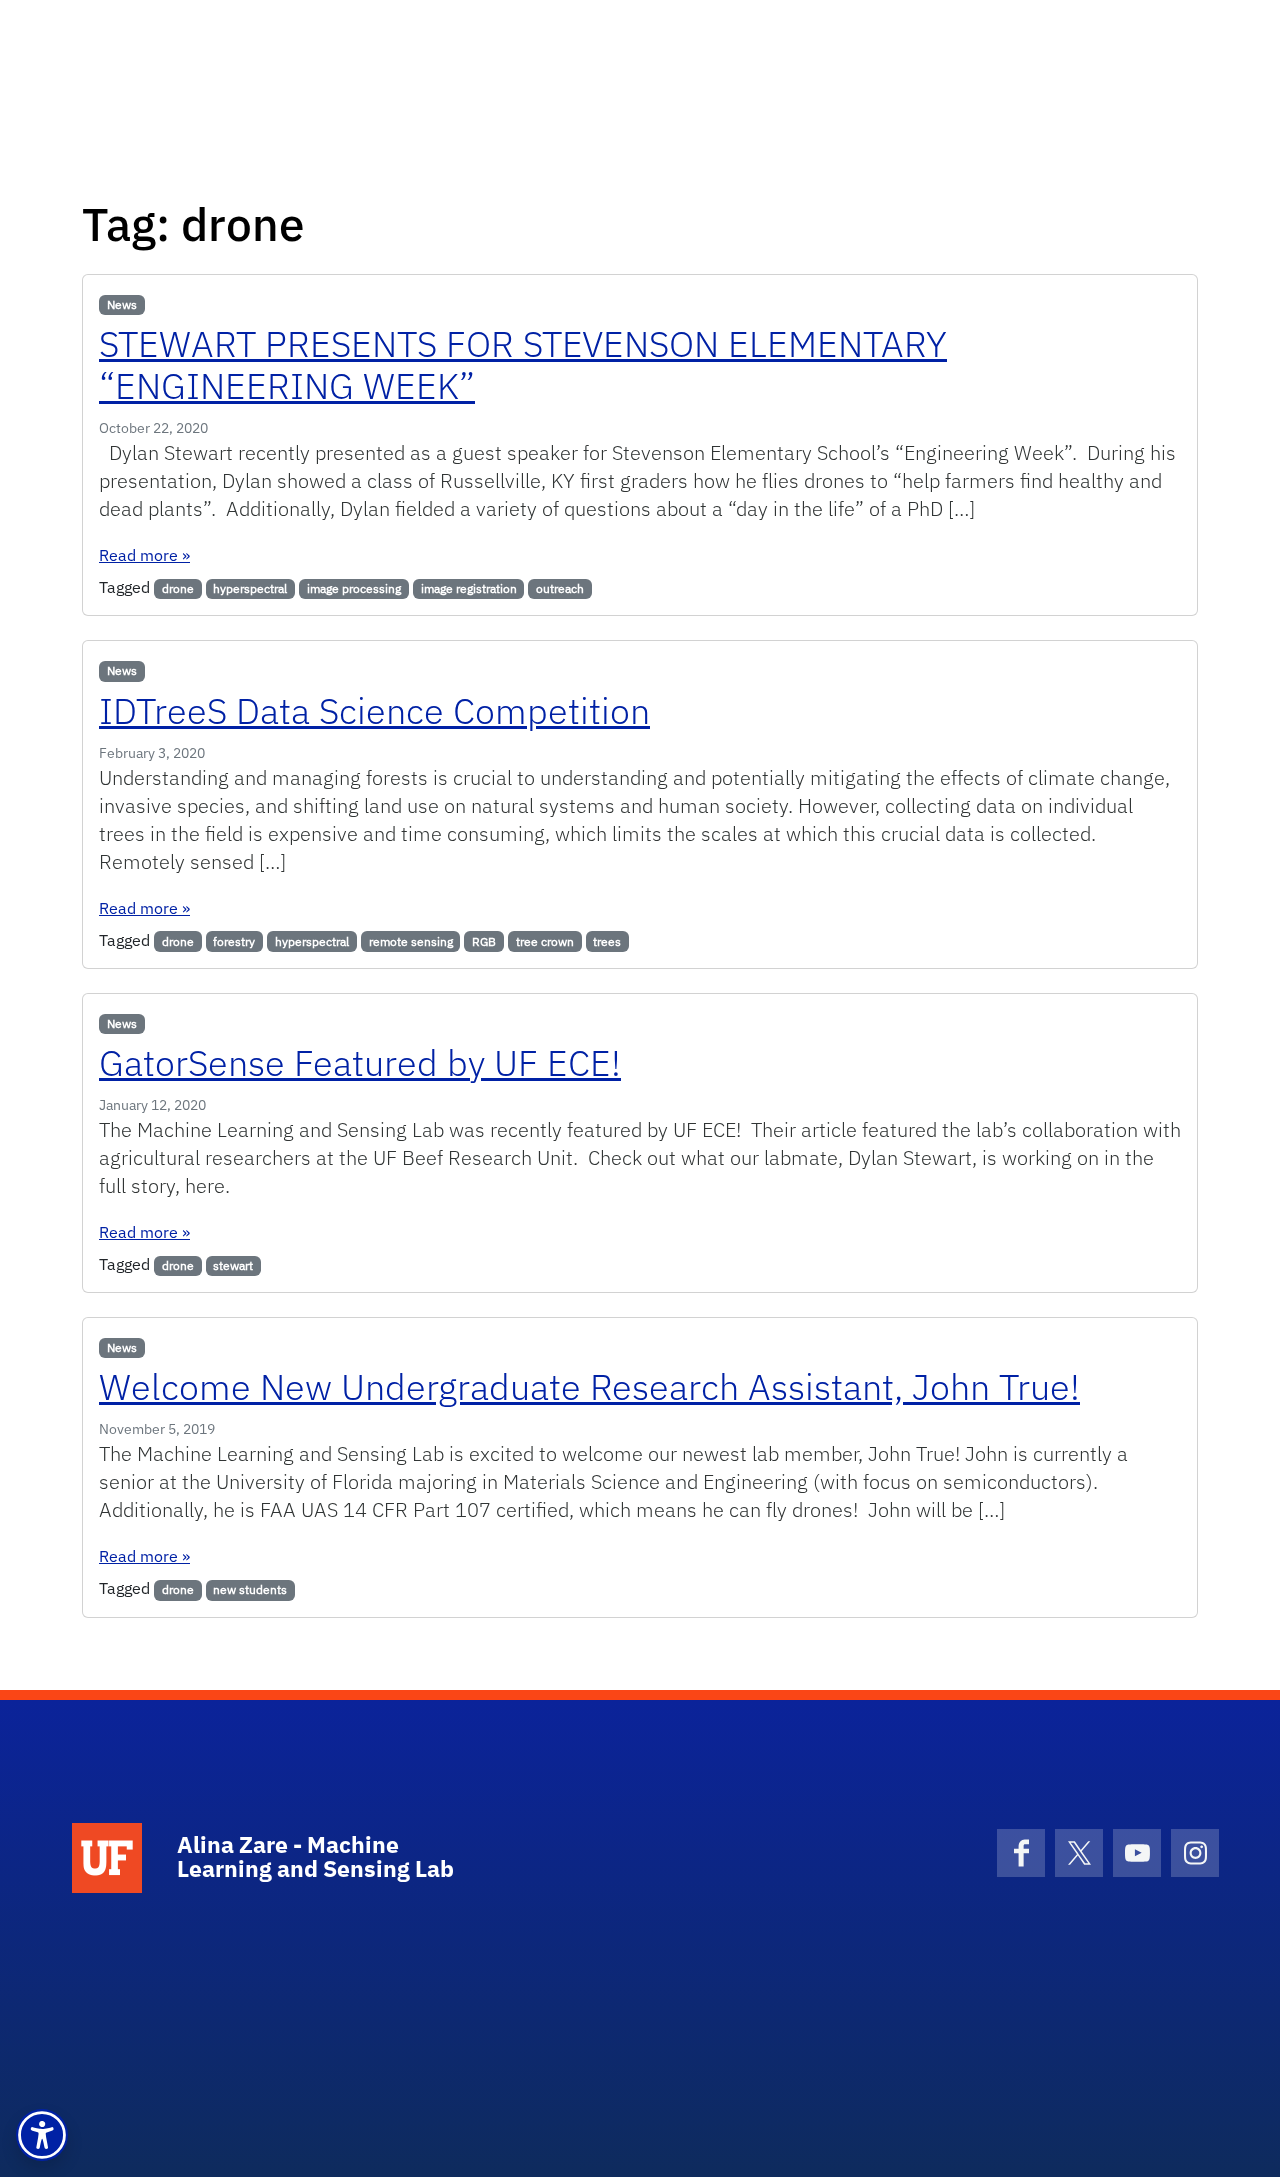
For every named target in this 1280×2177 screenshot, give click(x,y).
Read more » (144, 555)
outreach (560, 588)
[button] (42, 2135)
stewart (233, 1265)
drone (178, 588)
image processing (354, 588)
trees (607, 941)
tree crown (545, 941)
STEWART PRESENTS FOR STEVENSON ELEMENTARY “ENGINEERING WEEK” (523, 364)
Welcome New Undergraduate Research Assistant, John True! (589, 1386)
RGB (484, 941)
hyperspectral (250, 588)
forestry (234, 941)
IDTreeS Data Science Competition (374, 710)
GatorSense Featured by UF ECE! (360, 1062)
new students (250, 1589)
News (122, 304)
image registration (469, 588)
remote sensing (411, 941)
